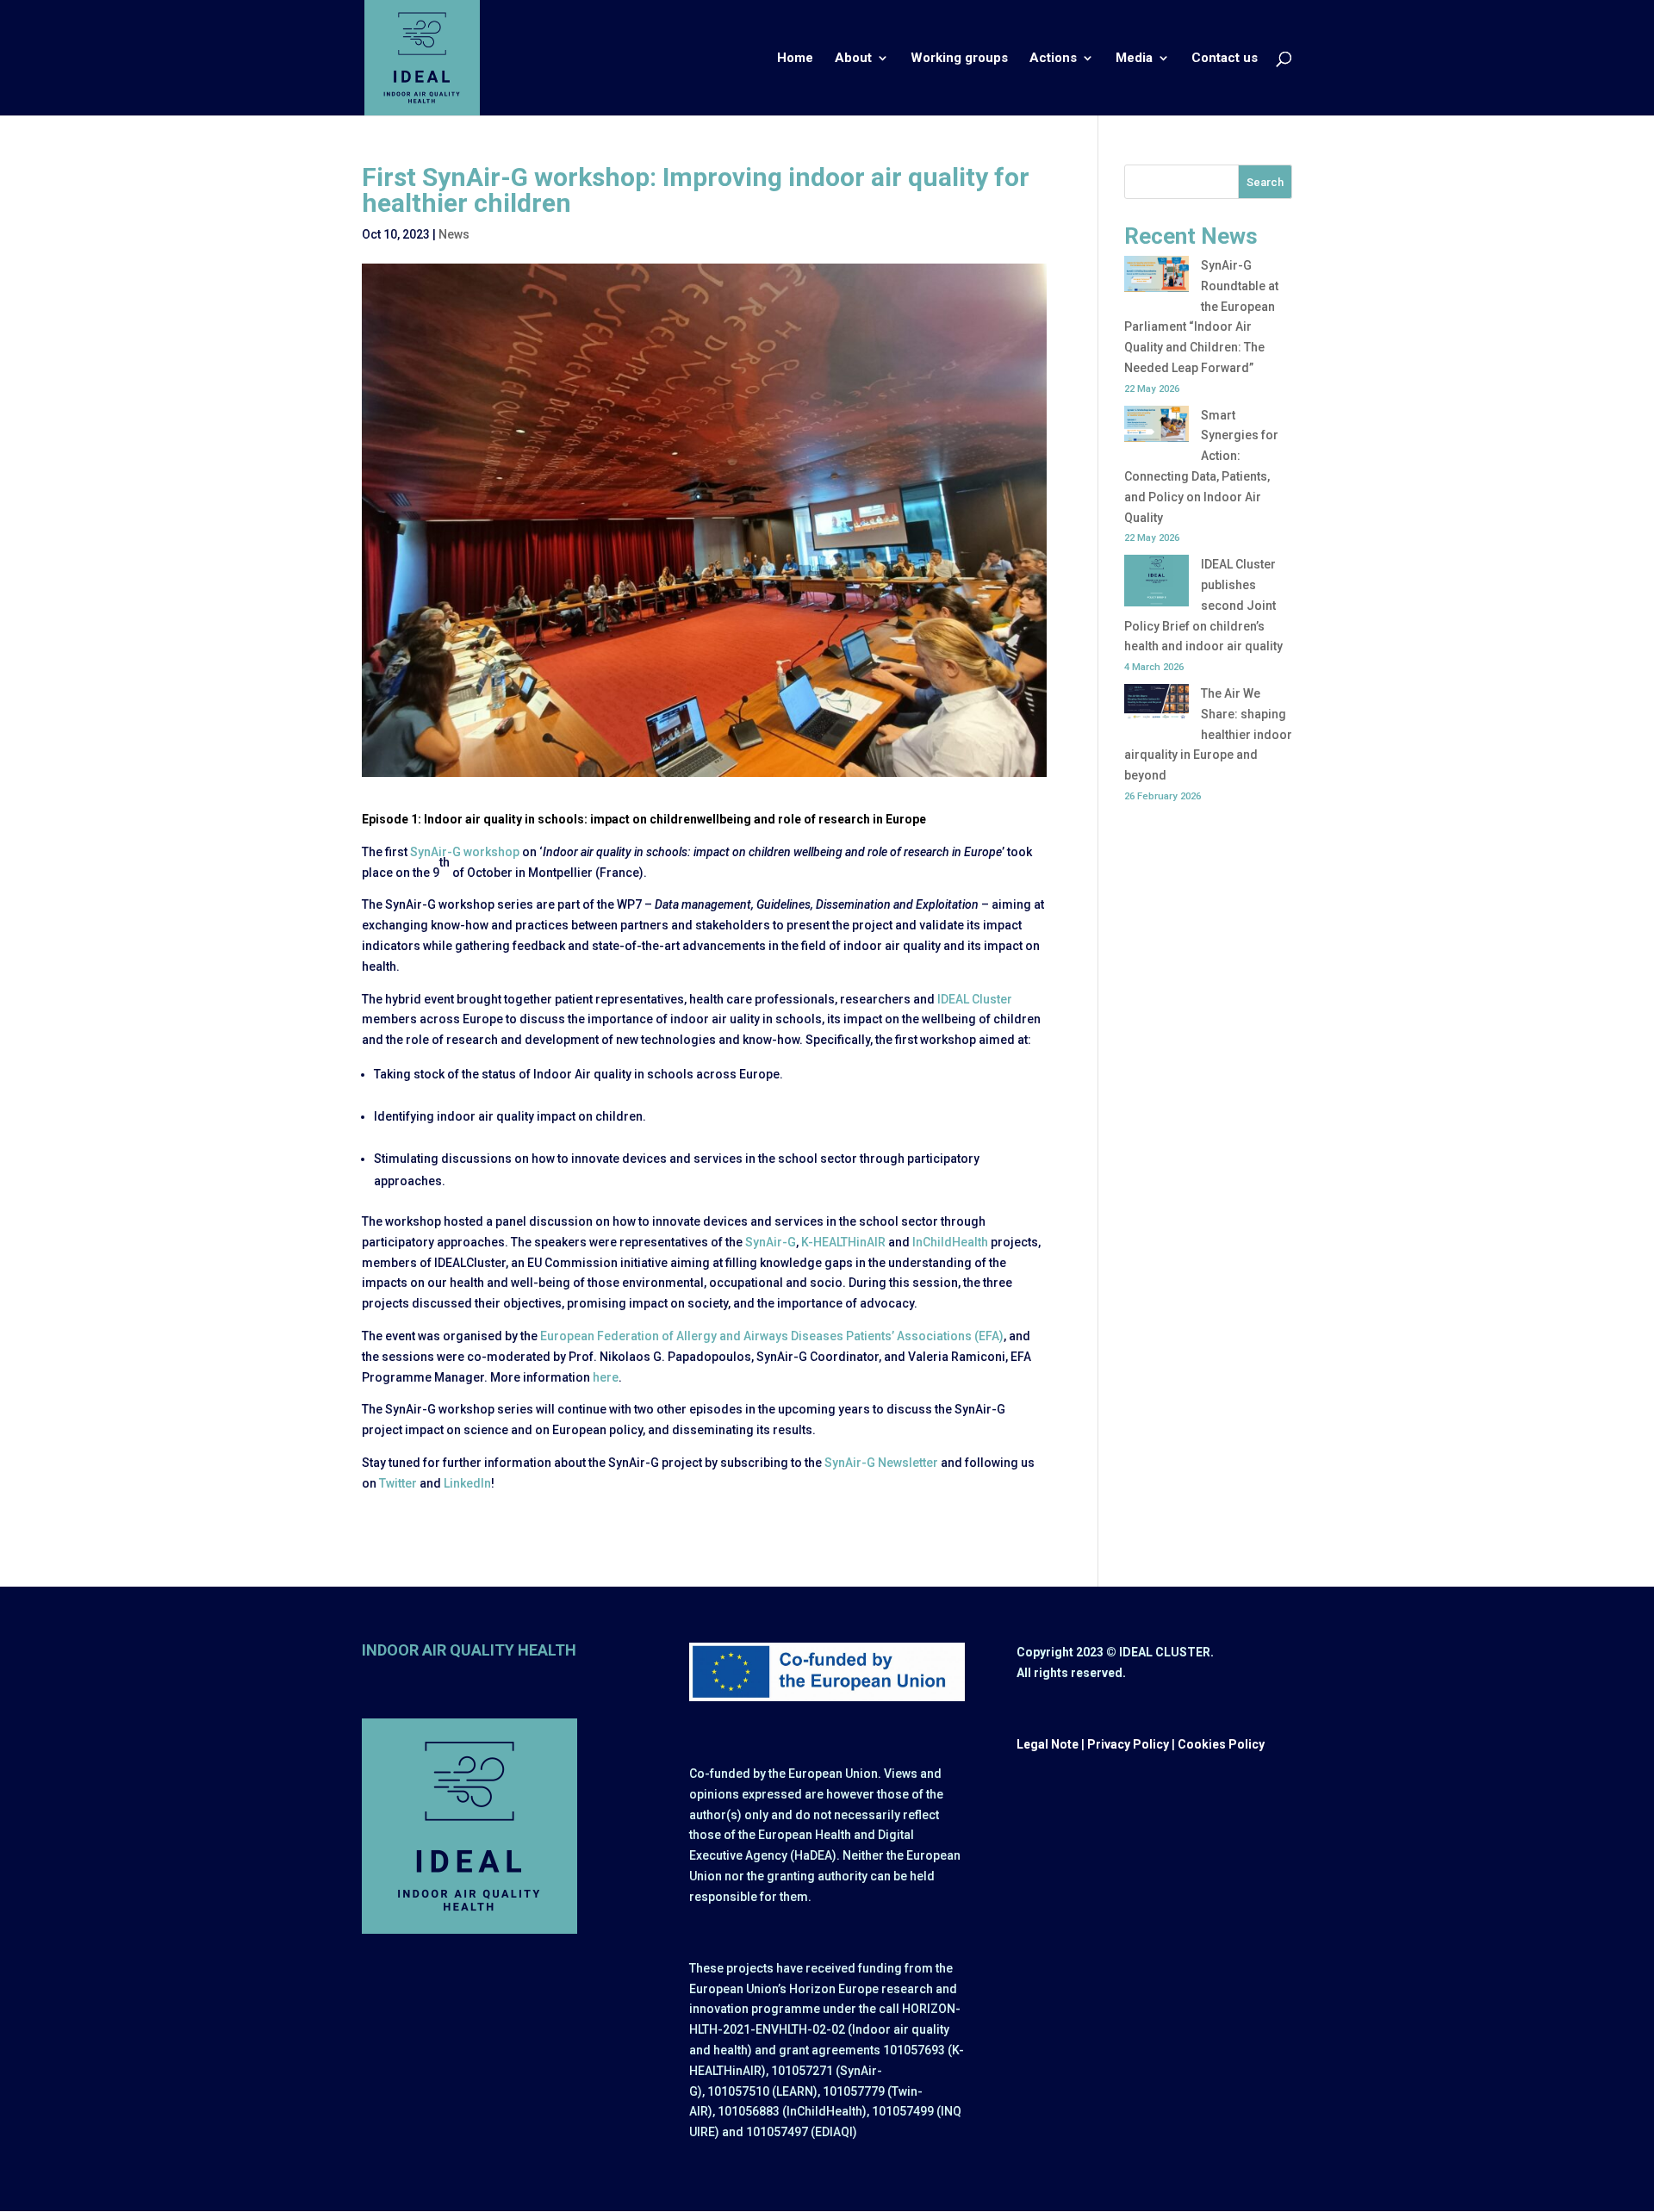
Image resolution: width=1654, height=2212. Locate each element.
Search (1265, 182)
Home (795, 59)
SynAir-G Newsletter (881, 1463)
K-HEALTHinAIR (843, 1242)
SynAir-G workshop (465, 852)
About (853, 59)
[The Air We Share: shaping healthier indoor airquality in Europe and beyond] (1157, 705)
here (606, 1377)
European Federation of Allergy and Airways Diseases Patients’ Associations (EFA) (772, 1336)
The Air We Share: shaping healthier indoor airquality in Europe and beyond (1208, 734)
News (454, 234)
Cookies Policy (1221, 1744)
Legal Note (1048, 1744)
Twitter (398, 1483)
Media (1134, 59)
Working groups (959, 59)
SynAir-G (771, 1242)
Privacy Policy (1128, 1744)
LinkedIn (467, 1483)
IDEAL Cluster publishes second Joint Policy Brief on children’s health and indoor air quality (1203, 605)
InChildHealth (950, 1242)
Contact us (1225, 59)
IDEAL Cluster (975, 999)
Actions (1053, 59)
